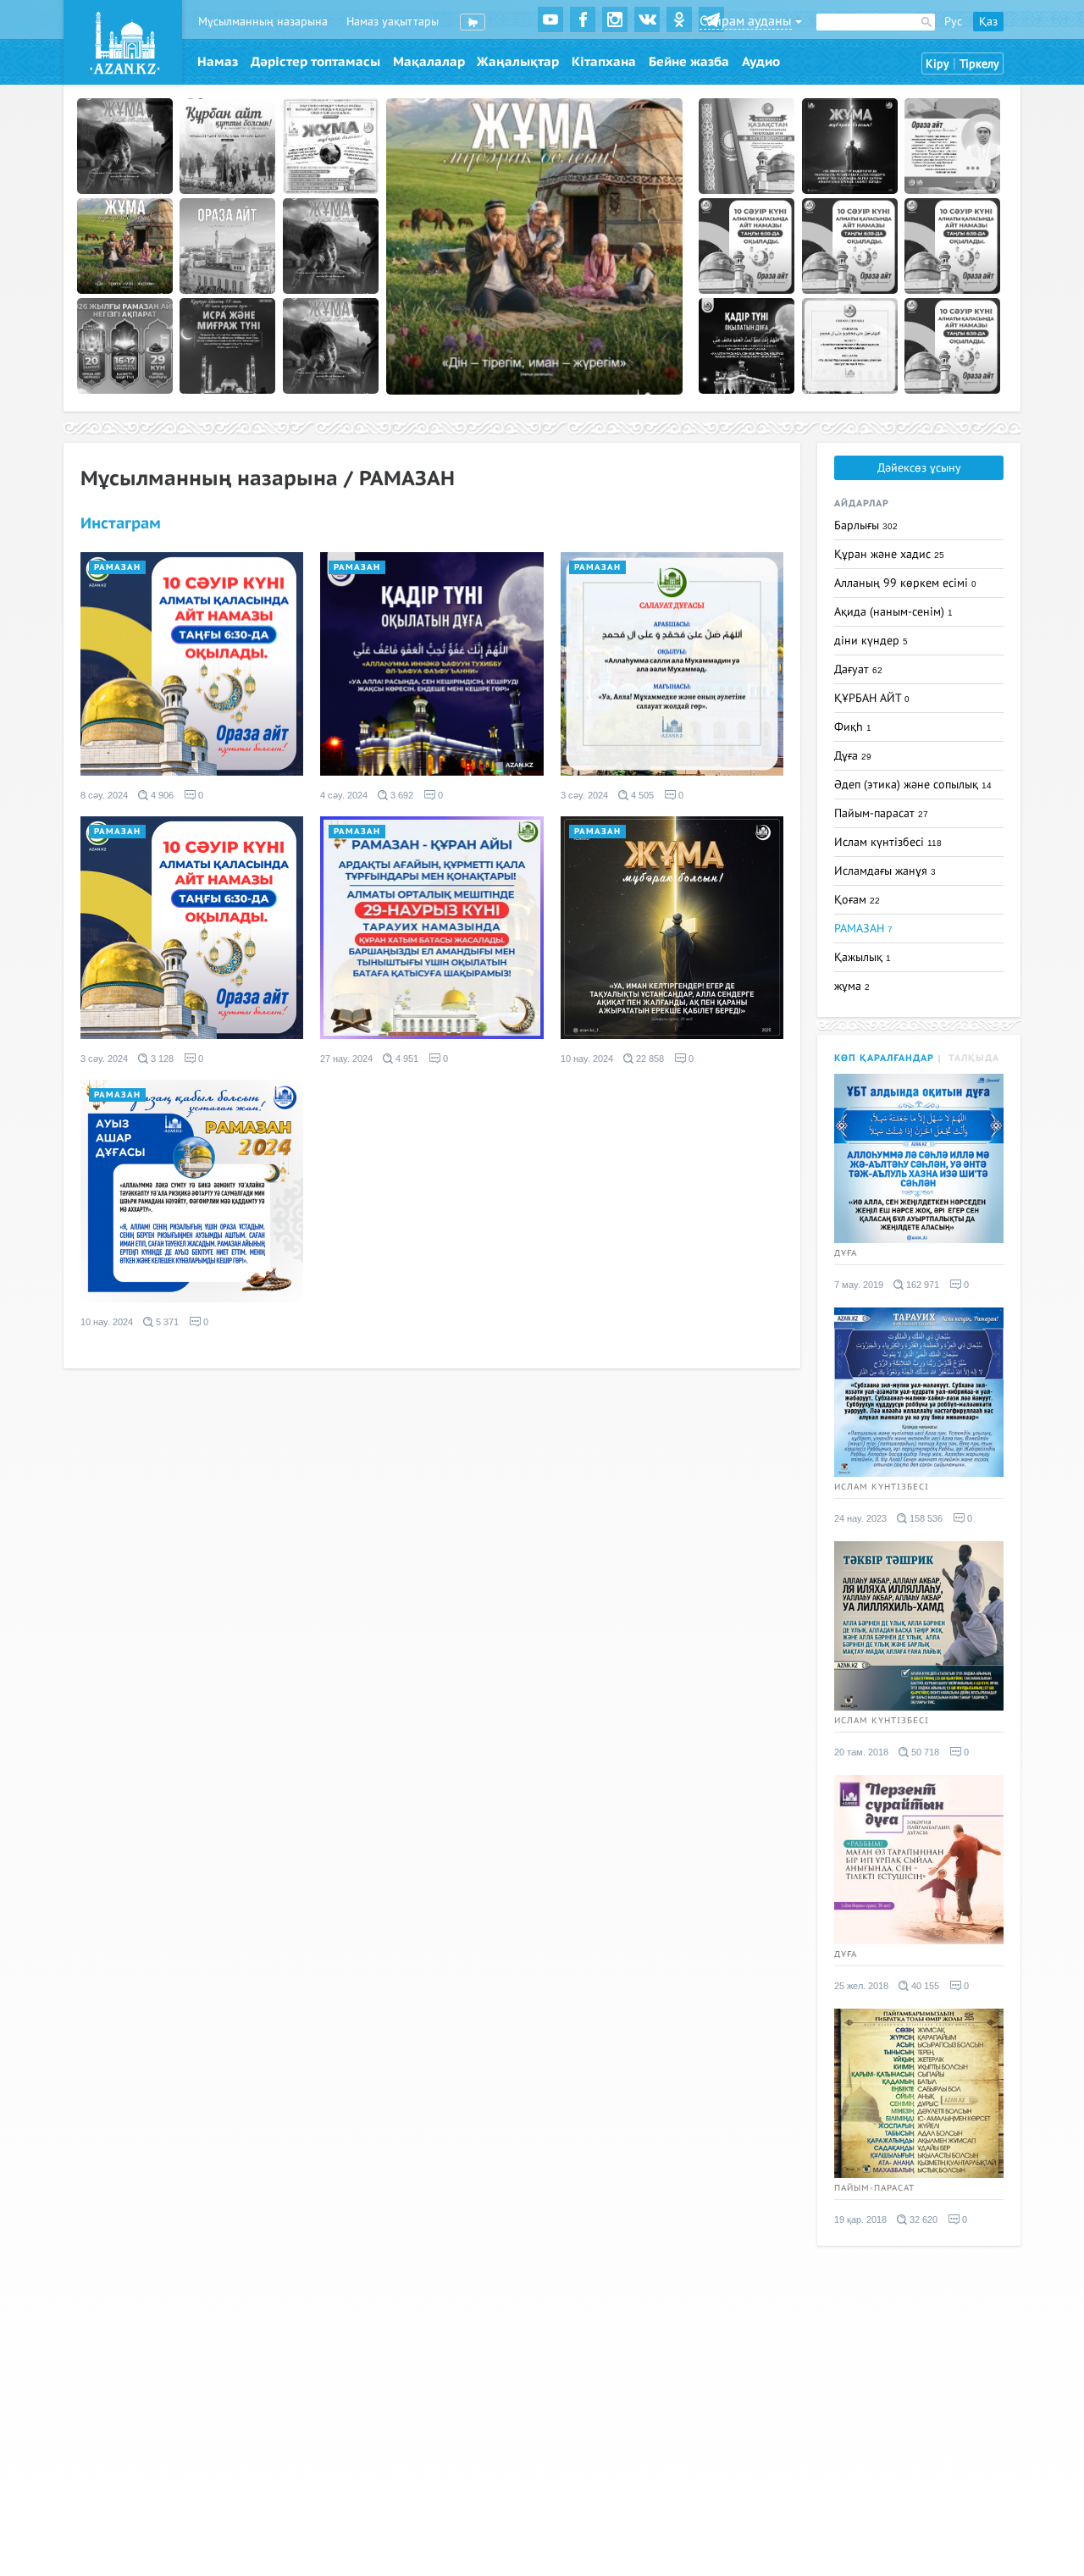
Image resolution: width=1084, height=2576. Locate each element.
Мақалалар (429, 62)
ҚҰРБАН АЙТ (872, 698)
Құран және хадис (889, 554)
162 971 (921, 1285)
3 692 (401, 795)
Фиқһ (853, 727)
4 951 (406, 1059)
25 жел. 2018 (861, 1986)
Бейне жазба (689, 62)
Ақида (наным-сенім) (893, 612)
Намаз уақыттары (393, 22)
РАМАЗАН (117, 567)
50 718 (924, 1752)
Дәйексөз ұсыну (919, 468)
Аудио (761, 62)
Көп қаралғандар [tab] (884, 1058)
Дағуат (858, 669)
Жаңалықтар (518, 62)
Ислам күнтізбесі (888, 842)
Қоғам (857, 900)
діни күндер (871, 641)
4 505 (641, 795)
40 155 (924, 1986)
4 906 (161, 795)
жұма (852, 986)
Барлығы (866, 525)
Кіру (937, 64)
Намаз (218, 62)
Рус (953, 22)
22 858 (649, 1059)
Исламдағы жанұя (885, 871)
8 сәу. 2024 (104, 795)
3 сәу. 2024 (584, 795)
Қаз (988, 22)
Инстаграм (121, 524)
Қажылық (863, 957)
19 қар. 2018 (860, 2219)
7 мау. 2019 (859, 1285)
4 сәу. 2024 (344, 795)
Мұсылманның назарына (263, 22)
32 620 (922, 2219)
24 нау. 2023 (860, 1518)
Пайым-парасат (881, 813)
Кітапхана (604, 62)
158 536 (925, 1518)
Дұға (853, 756)
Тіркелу (979, 64)
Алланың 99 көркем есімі (905, 583)
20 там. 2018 (861, 1752)
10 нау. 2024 (587, 1059)
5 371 (166, 1322)
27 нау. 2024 (346, 1059)
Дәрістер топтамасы (315, 62)
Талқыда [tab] (974, 1058)
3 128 (161, 1059)
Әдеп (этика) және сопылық (913, 785)
